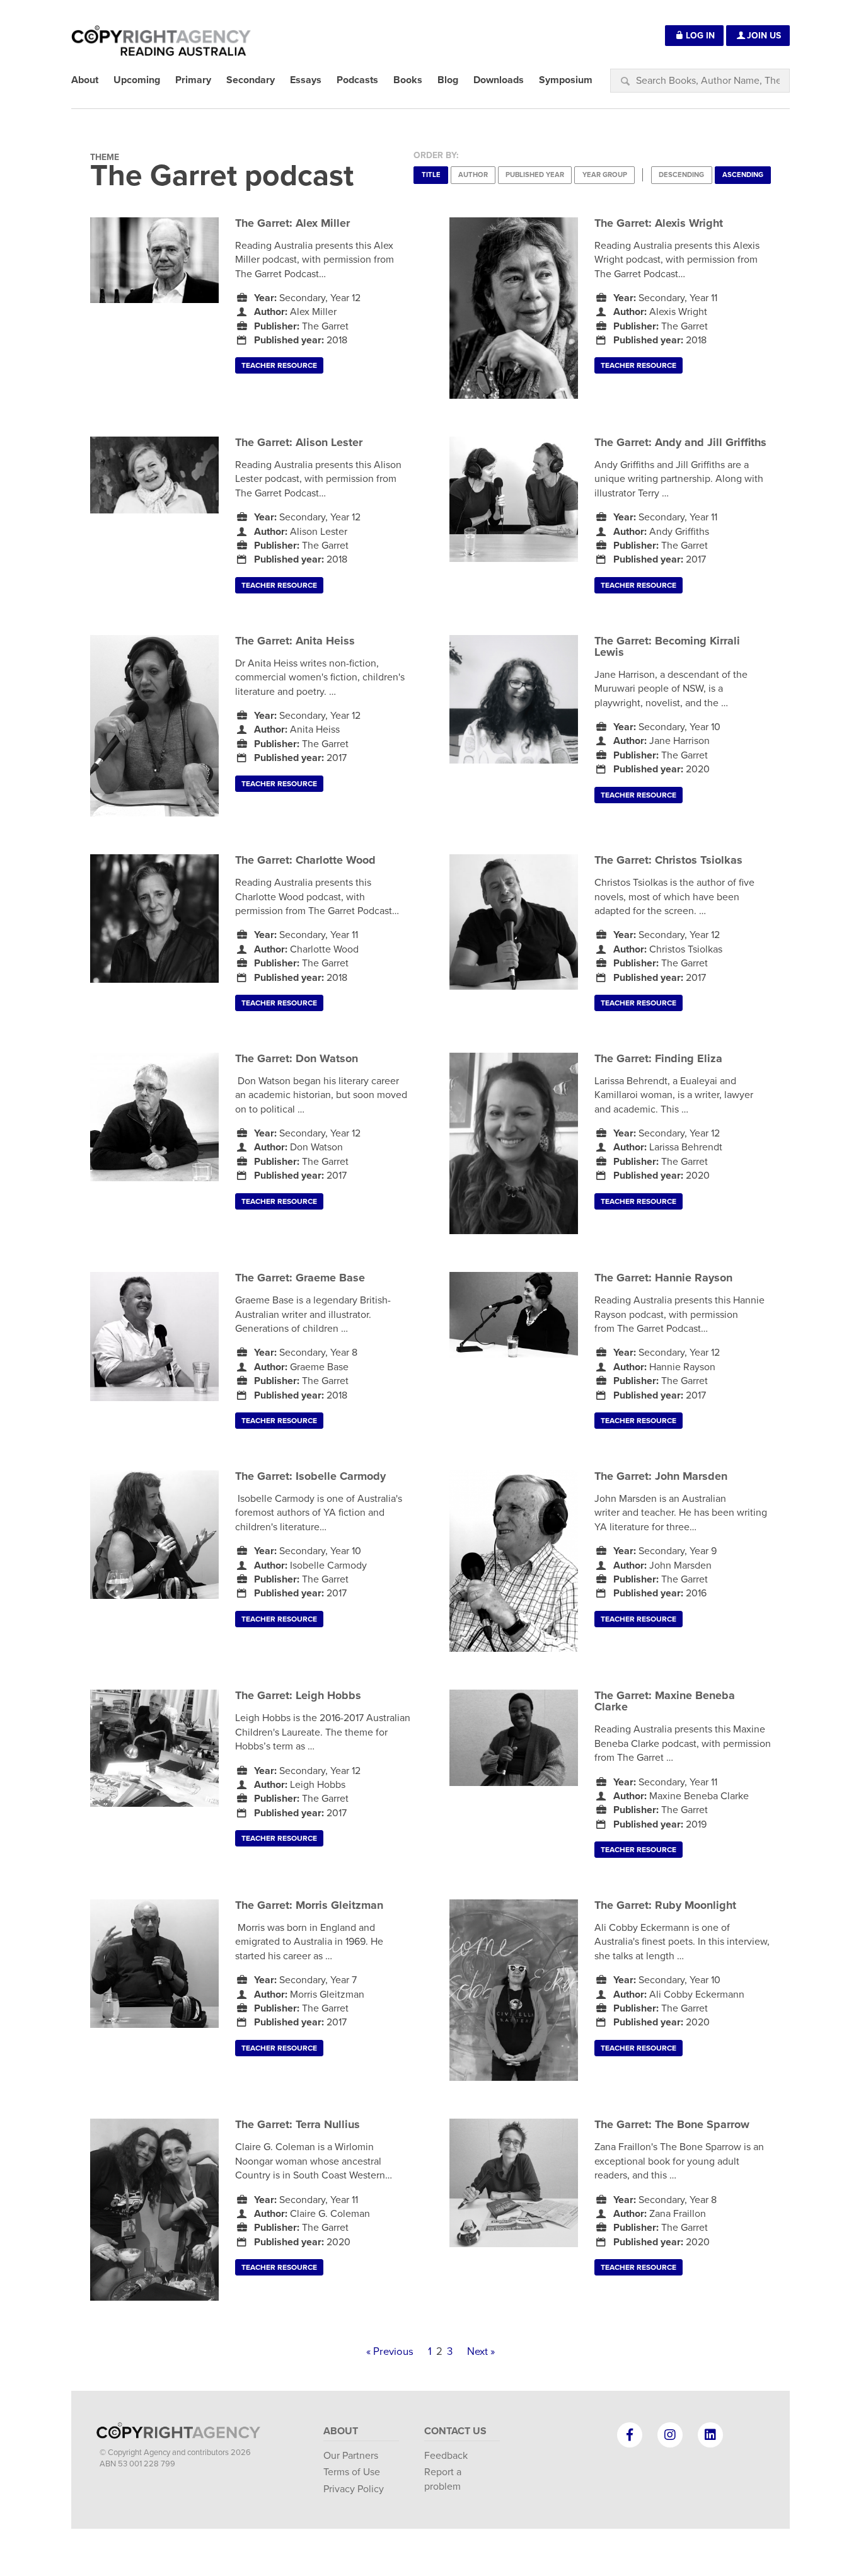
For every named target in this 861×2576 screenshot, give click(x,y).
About (341, 2431)
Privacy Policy (354, 2489)
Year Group (605, 175)
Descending (681, 175)
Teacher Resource (279, 365)
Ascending (743, 175)
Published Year (535, 175)
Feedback (446, 2456)
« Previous (390, 2352)
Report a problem (443, 2479)
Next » (481, 2352)
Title (431, 175)
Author (473, 175)
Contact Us (455, 2431)
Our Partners (351, 2456)
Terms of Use (352, 2472)
